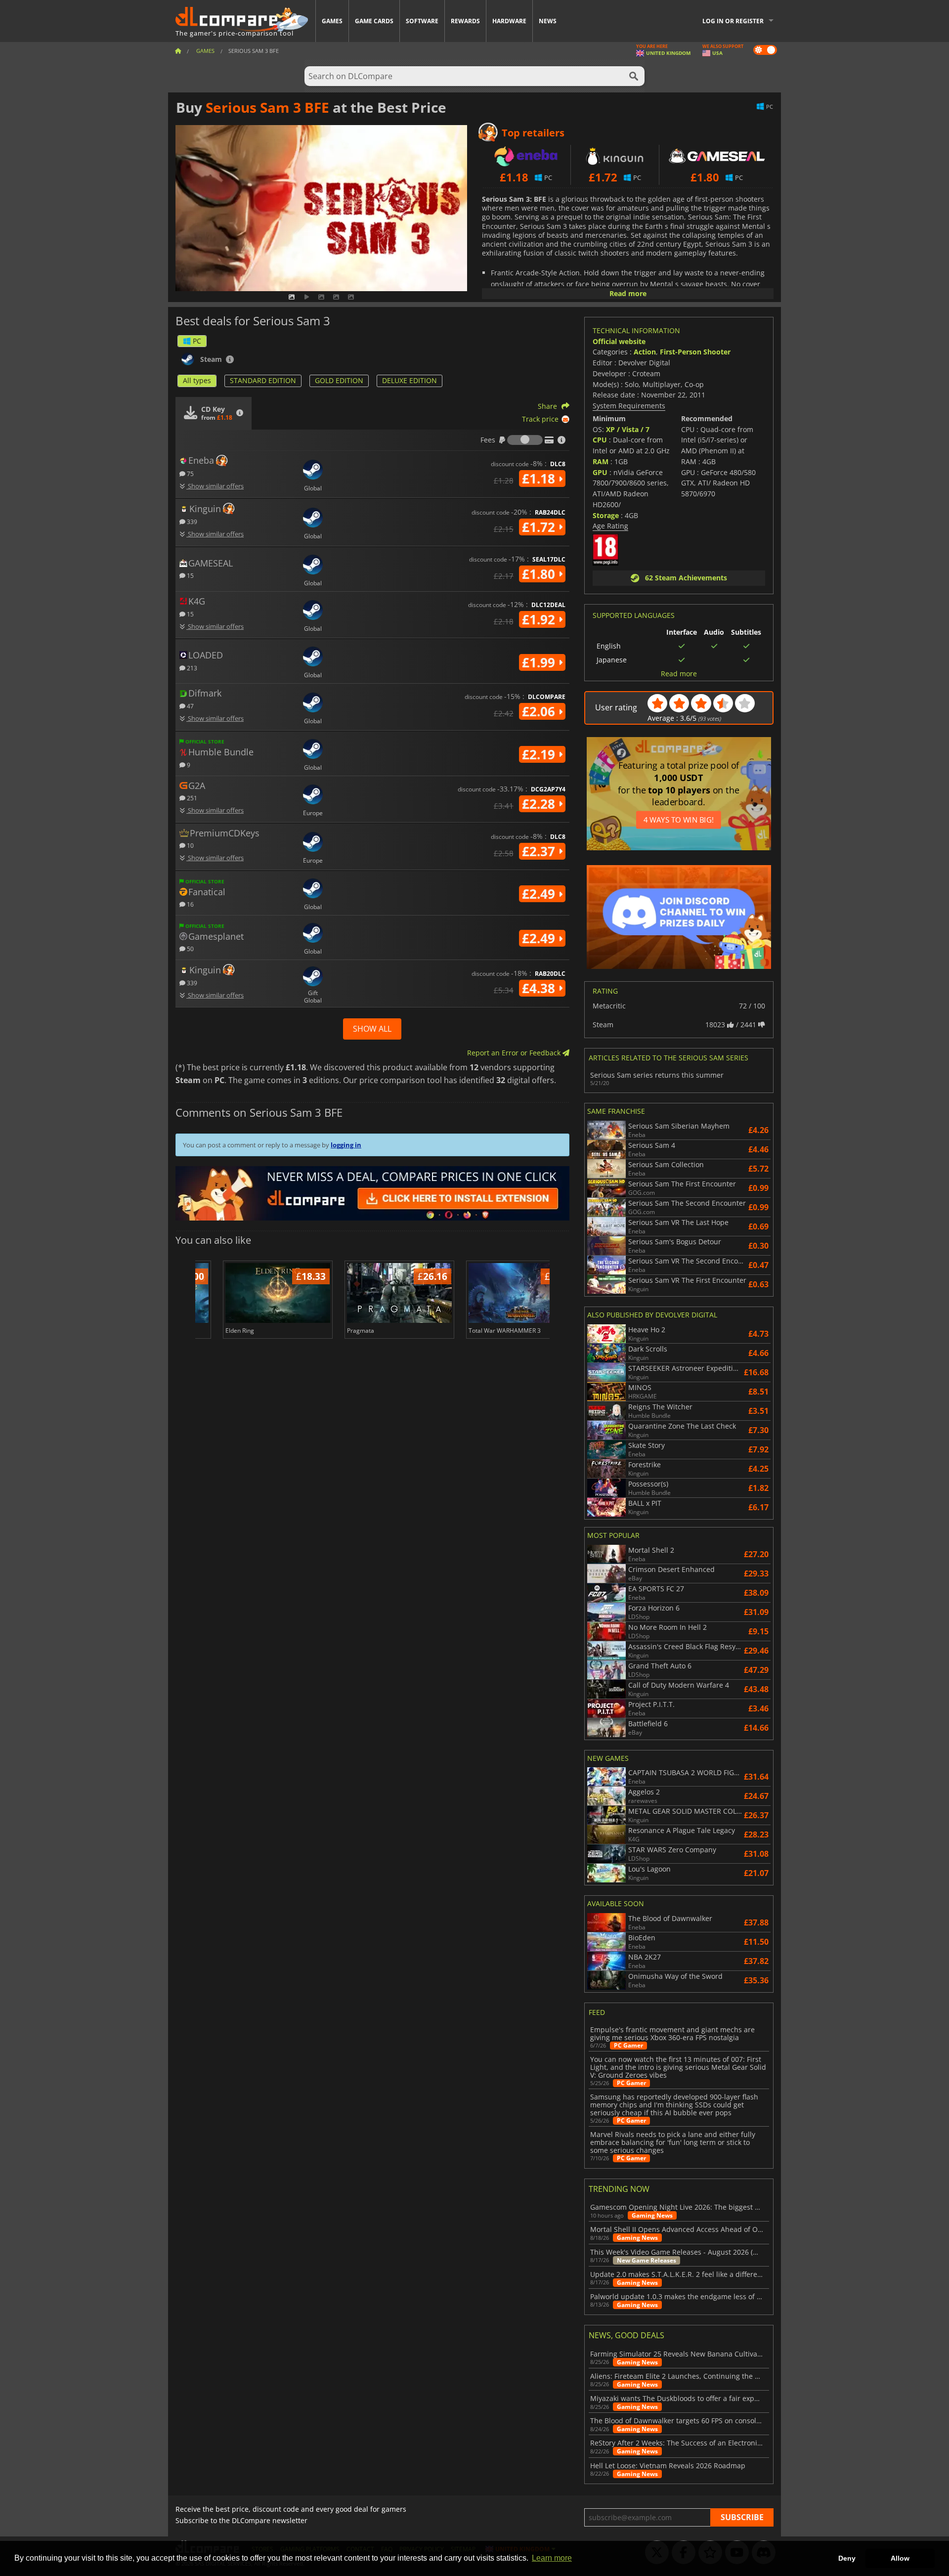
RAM (601, 461)
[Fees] (525, 440)
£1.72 (540, 527)
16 (190, 904)
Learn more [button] (552, 2558)
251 (191, 798)
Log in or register (733, 21)
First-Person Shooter (695, 352)
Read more (628, 293)
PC (197, 341)
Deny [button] (847, 2558)
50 (190, 948)
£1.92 (540, 619)
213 (191, 668)
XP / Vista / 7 (628, 429)
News (548, 21)
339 (191, 521)
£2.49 (540, 894)
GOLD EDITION (339, 380)
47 (190, 706)
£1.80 (540, 574)
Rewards (465, 21)
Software (422, 21)
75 (190, 473)
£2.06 (540, 711)
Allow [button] (900, 2558)
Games (332, 21)
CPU (600, 440)
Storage (606, 515)
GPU (600, 472)
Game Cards (374, 21)
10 (190, 845)
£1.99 (540, 662)
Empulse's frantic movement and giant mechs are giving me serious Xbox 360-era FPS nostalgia (672, 2034)
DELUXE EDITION (410, 380)
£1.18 (540, 479)
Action (645, 352)
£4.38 (540, 988)
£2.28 (540, 804)
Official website (619, 341)
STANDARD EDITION (263, 380)
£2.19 (540, 754)
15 (190, 575)
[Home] (178, 51)
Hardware (509, 21)
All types (197, 380)
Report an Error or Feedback (515, 1053)
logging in (346, 1145)
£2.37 (540, 851)
